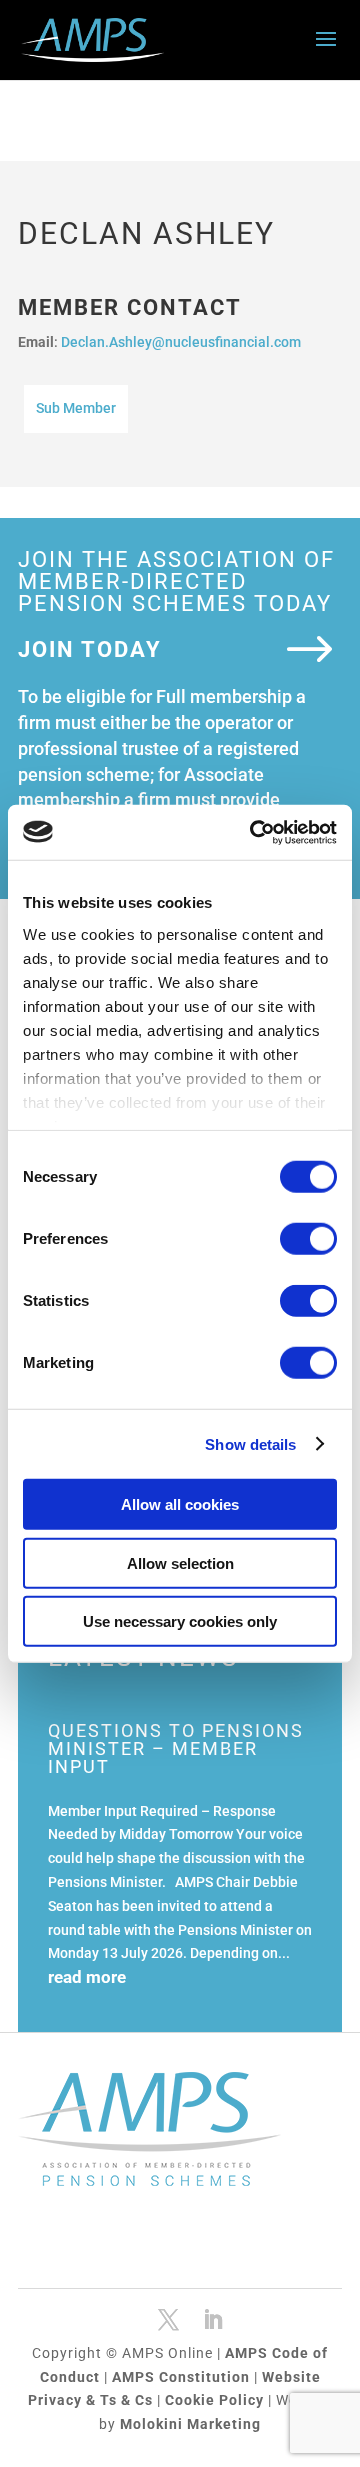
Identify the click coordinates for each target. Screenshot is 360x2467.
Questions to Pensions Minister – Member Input (176, 1748)
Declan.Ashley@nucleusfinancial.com (181, 342)
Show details (250, 1443)
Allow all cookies (180, 1504)
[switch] (308, 1239)
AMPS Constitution (183, 2377)
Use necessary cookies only (180, 1621)
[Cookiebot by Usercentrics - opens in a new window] (254, 832)
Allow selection (180, 1562)
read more (87, 1977)
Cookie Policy (216, 2400)
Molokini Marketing (190, 2424)
